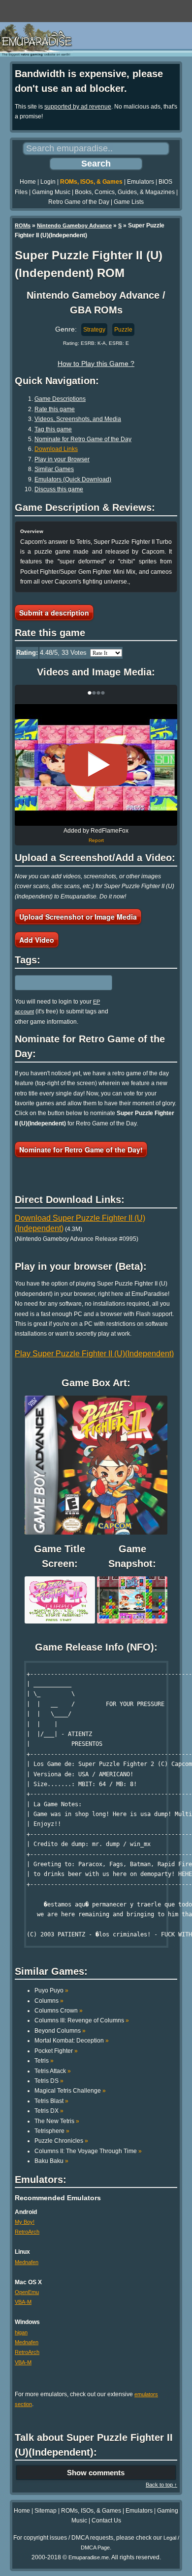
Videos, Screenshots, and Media (78, 419)
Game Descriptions (60, 399)
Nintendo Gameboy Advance (74, 225)
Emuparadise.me (89, 2557)
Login (48, 182)
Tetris (44, 2061)
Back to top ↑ (161, 2485)
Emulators (141, 182)
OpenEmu (27, 2292)
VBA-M (23, 2302)
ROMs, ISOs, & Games (91, 182)
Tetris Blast (51, 2101)
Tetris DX (49, 2111)
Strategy (94, 330)
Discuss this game (59, 489)
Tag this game (53, 429)
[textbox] (58, 982)
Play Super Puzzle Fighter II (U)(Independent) (94, 1354)
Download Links (56, 449)
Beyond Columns (60, 2031)
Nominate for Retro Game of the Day (83, 439)
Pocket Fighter (56, 2051)
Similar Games (54, 469)
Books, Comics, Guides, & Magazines (125, 192)
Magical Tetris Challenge (70, 2091)
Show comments (96, 2473)
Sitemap (46, 2511)
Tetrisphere (52, 2131)
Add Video (37, 940)
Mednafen (27, 2262)
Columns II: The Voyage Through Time (88, 2151)
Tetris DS (49, 2081)
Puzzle (123, 330)
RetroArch (27, 2232)
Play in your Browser (62, 459)
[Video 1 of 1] (96, 765)
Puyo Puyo (51, 1990)
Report (96, 840)
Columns (49, 2001)
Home (28, 182)
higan (21, 2332)
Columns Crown (59, 2011)
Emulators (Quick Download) (73, 479)
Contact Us (106, 2520)
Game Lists (129, 202)
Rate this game (55, 409)
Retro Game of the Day (79, 202)
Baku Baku (51, 2161)
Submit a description (54, 613)
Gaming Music (51, 192)
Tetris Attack (53, 2071)
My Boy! (25, 2222)
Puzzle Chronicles (61, 2141)
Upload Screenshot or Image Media (78, 917)
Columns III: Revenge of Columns (82, 2020)
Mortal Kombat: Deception (72, 2041)
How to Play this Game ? (96, 364)
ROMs (23, 225)
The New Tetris (57, 2121)
